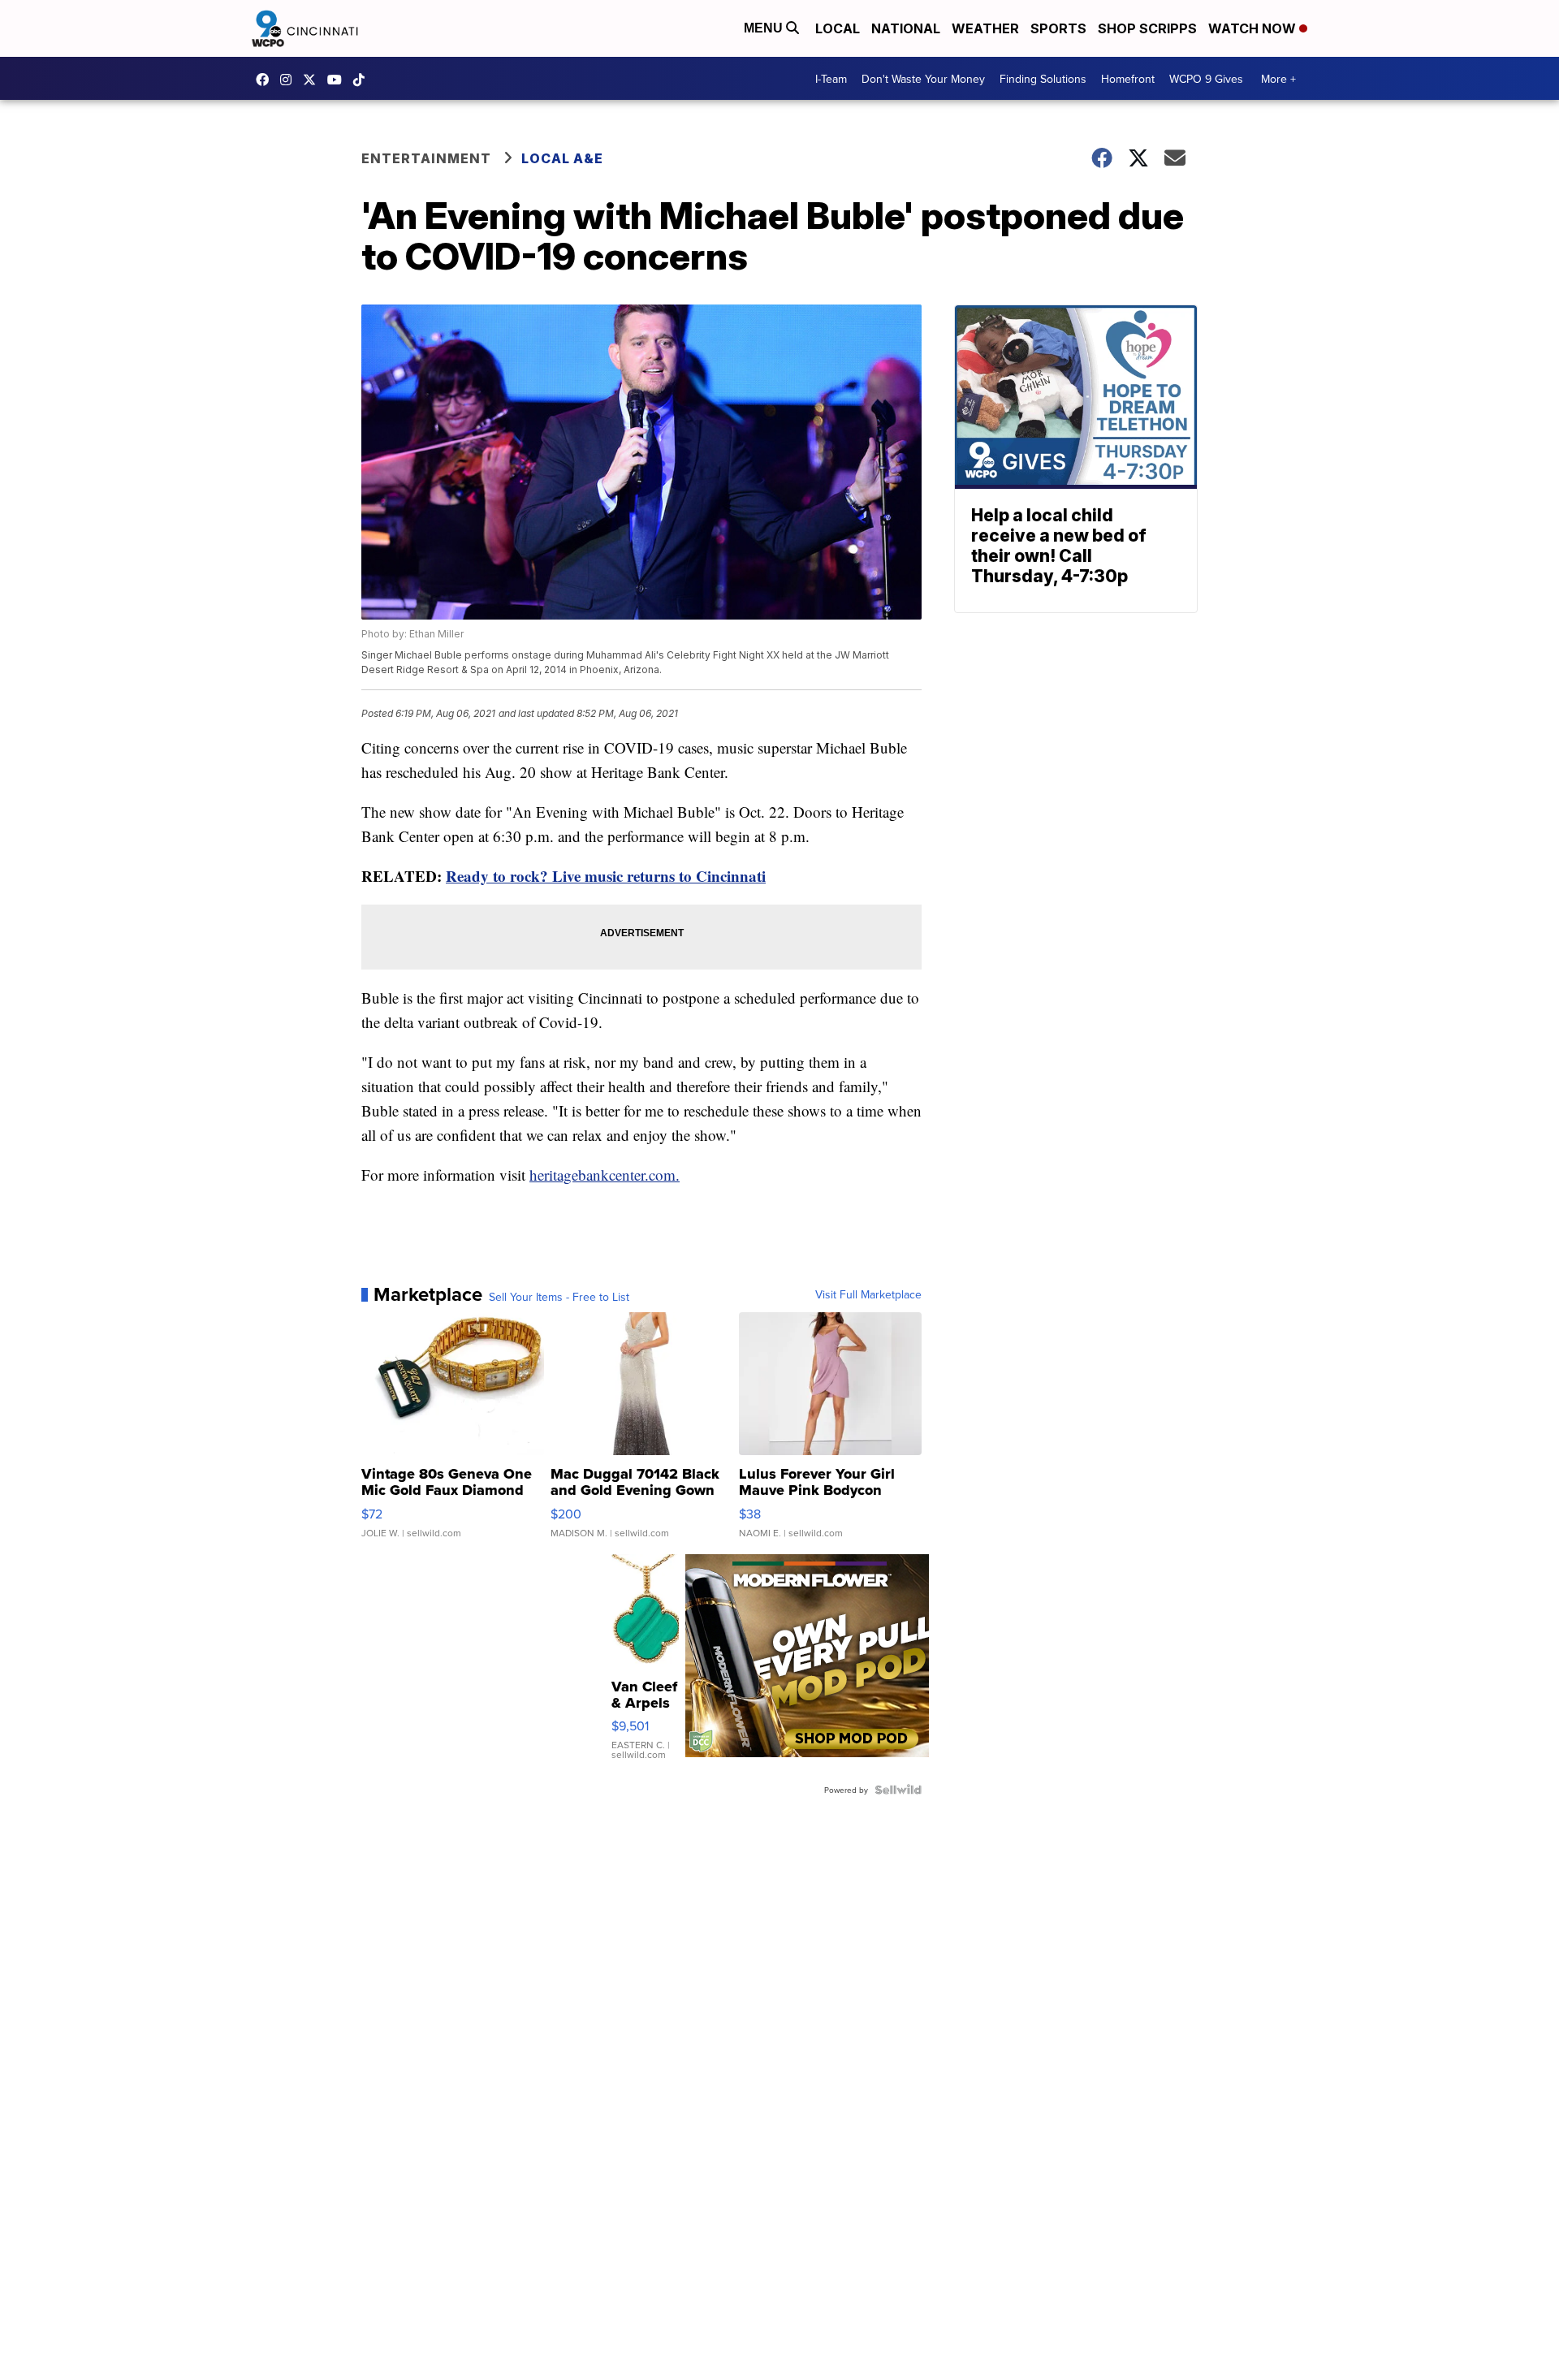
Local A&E (562, 158)
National (906, 28)
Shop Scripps (1147, 28)
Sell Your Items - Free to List (559, 1297)
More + (1278, 79)
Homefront (1128, 79)
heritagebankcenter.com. (605, 1175)
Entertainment (426, 158)
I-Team (831, 79)
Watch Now (1254, 28)
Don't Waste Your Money (923, 79)
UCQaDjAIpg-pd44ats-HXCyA (339, 80)
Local (838, 28)
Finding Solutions (1043, 79)
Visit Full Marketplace (868, 1294)
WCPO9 (266, 80)
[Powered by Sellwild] (898, 1790)
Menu (765, 28)
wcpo (313, 80)
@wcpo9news (363, 80)
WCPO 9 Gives (1206, 79)
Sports (1058, 28)
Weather (985, 28)
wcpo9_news (290, 80)
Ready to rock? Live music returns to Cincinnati (606, 876)
